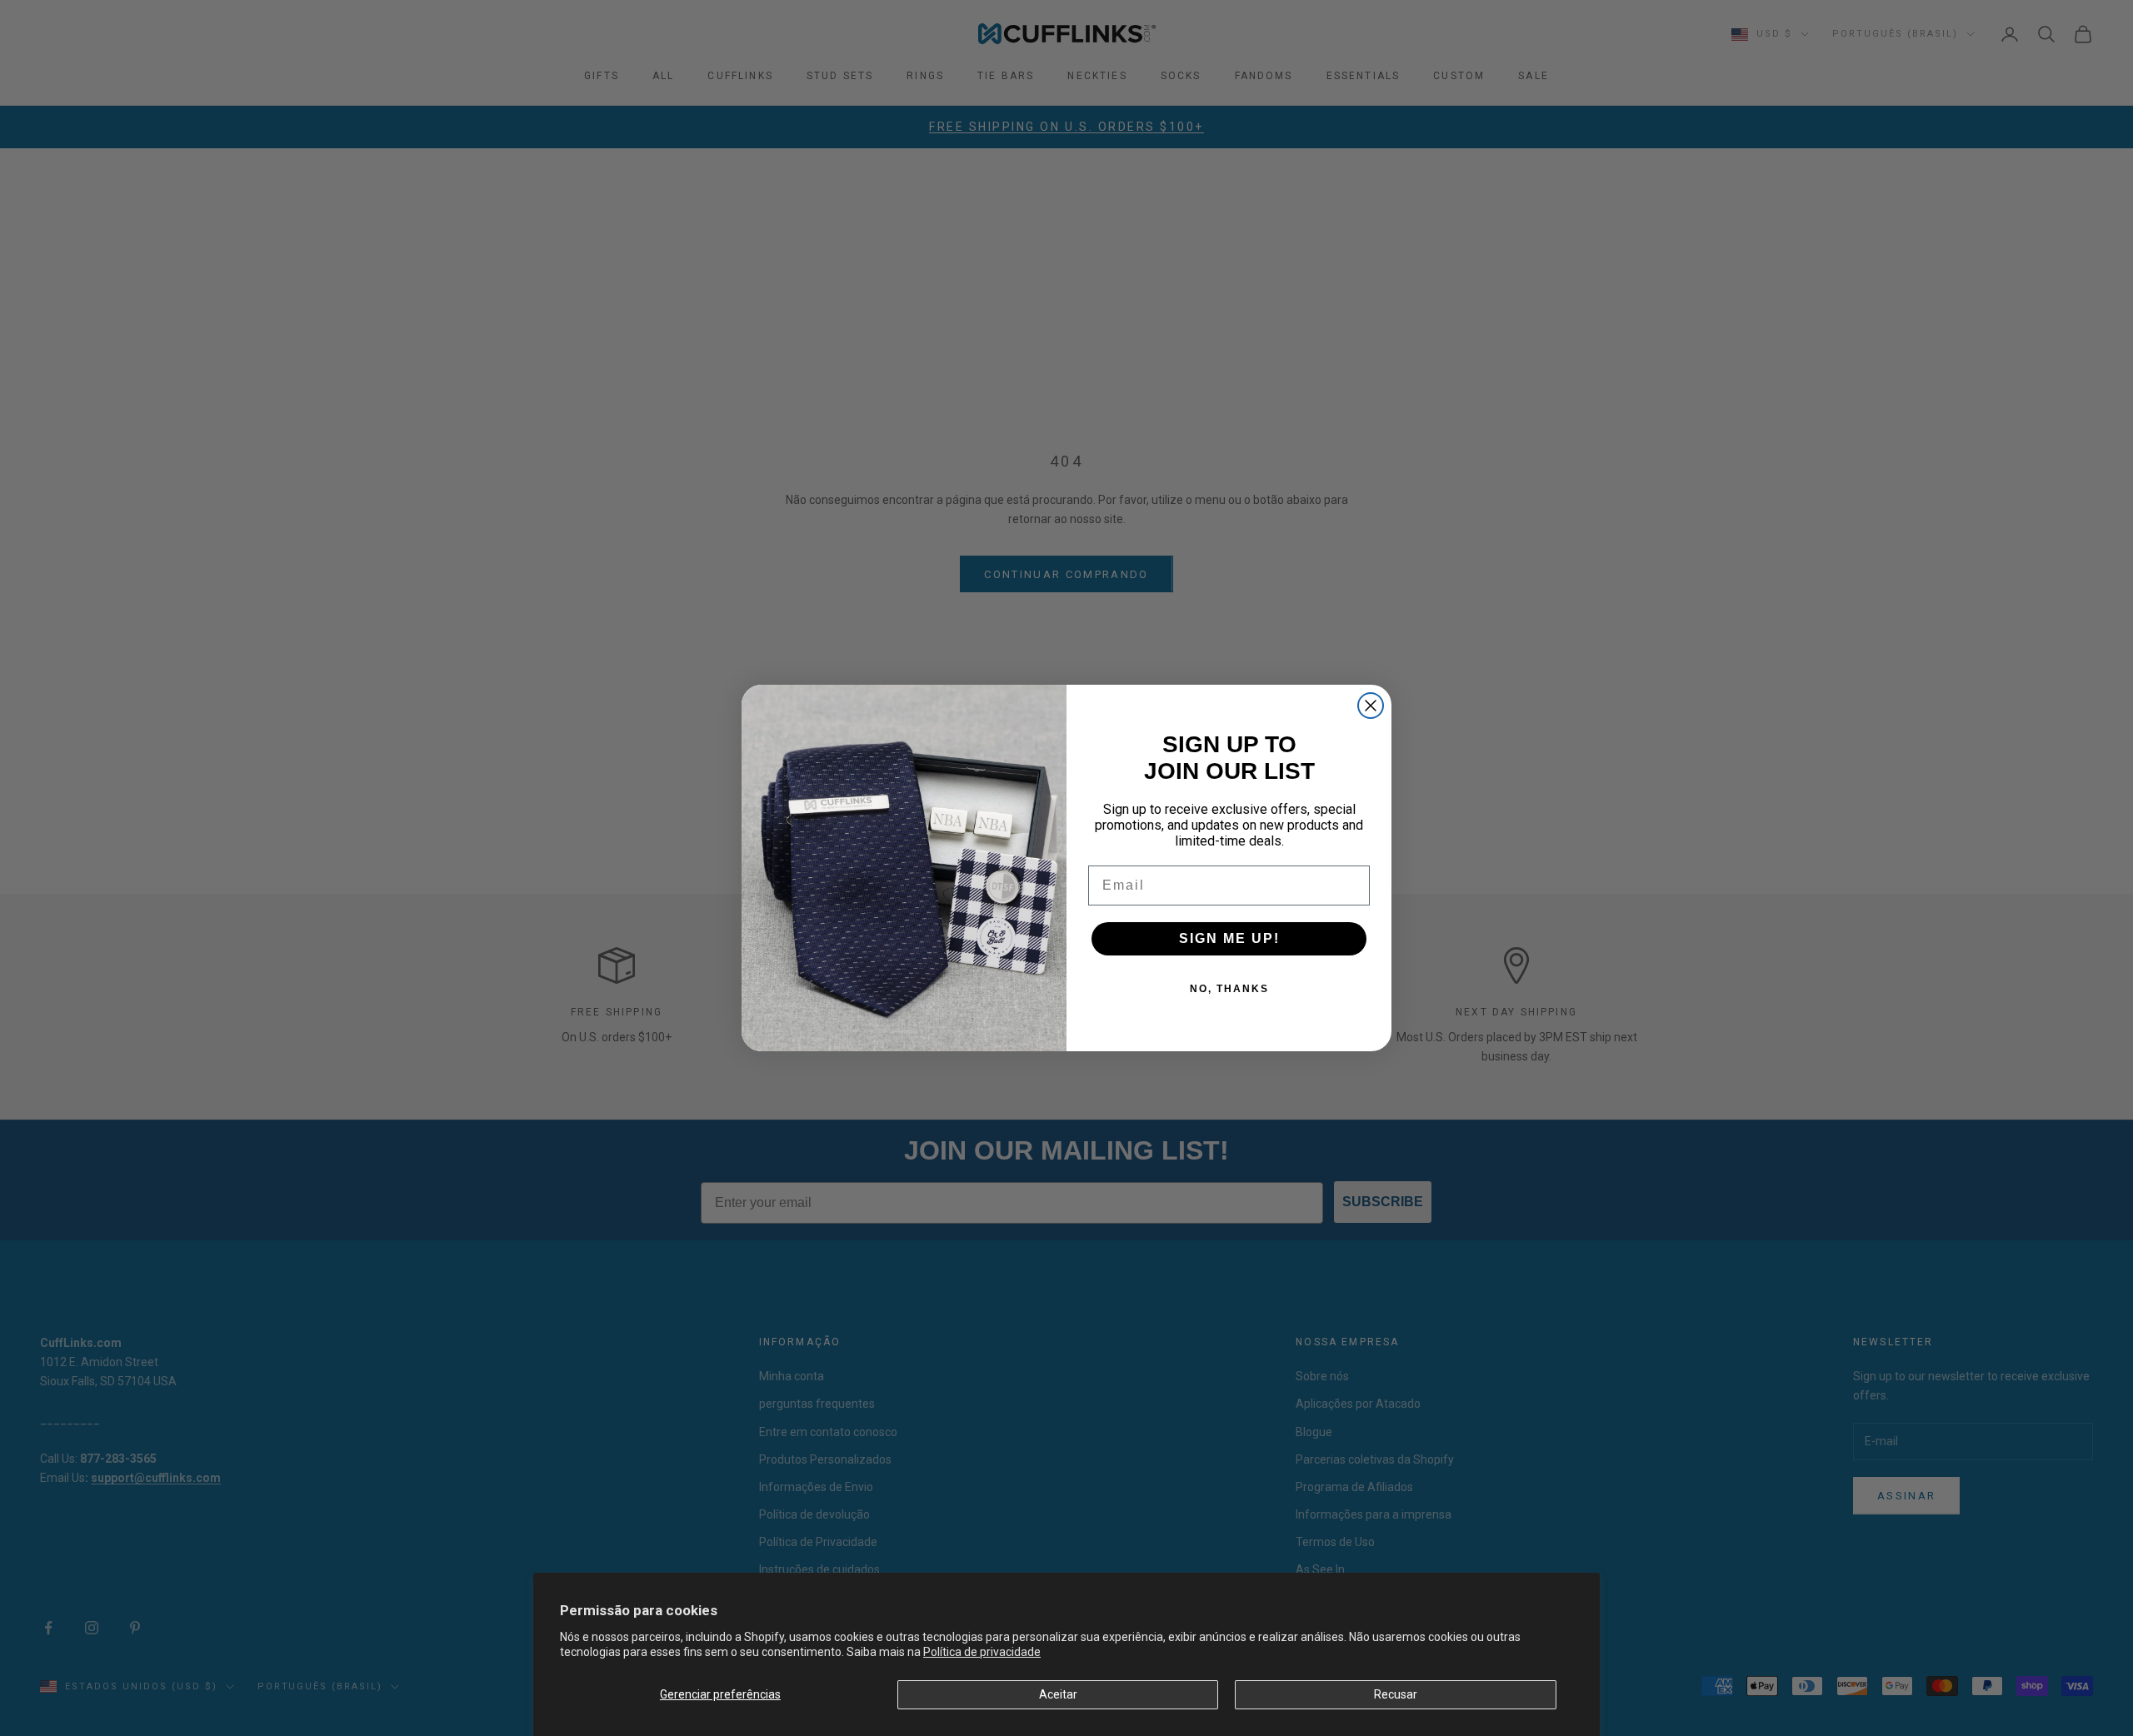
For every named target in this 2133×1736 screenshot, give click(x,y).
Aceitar (1058, 1694)
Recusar (1396, 1694)
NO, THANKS (1229, 989)
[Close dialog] (1371, 706)
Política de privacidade (982, 1652)
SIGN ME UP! (1229, 938)
